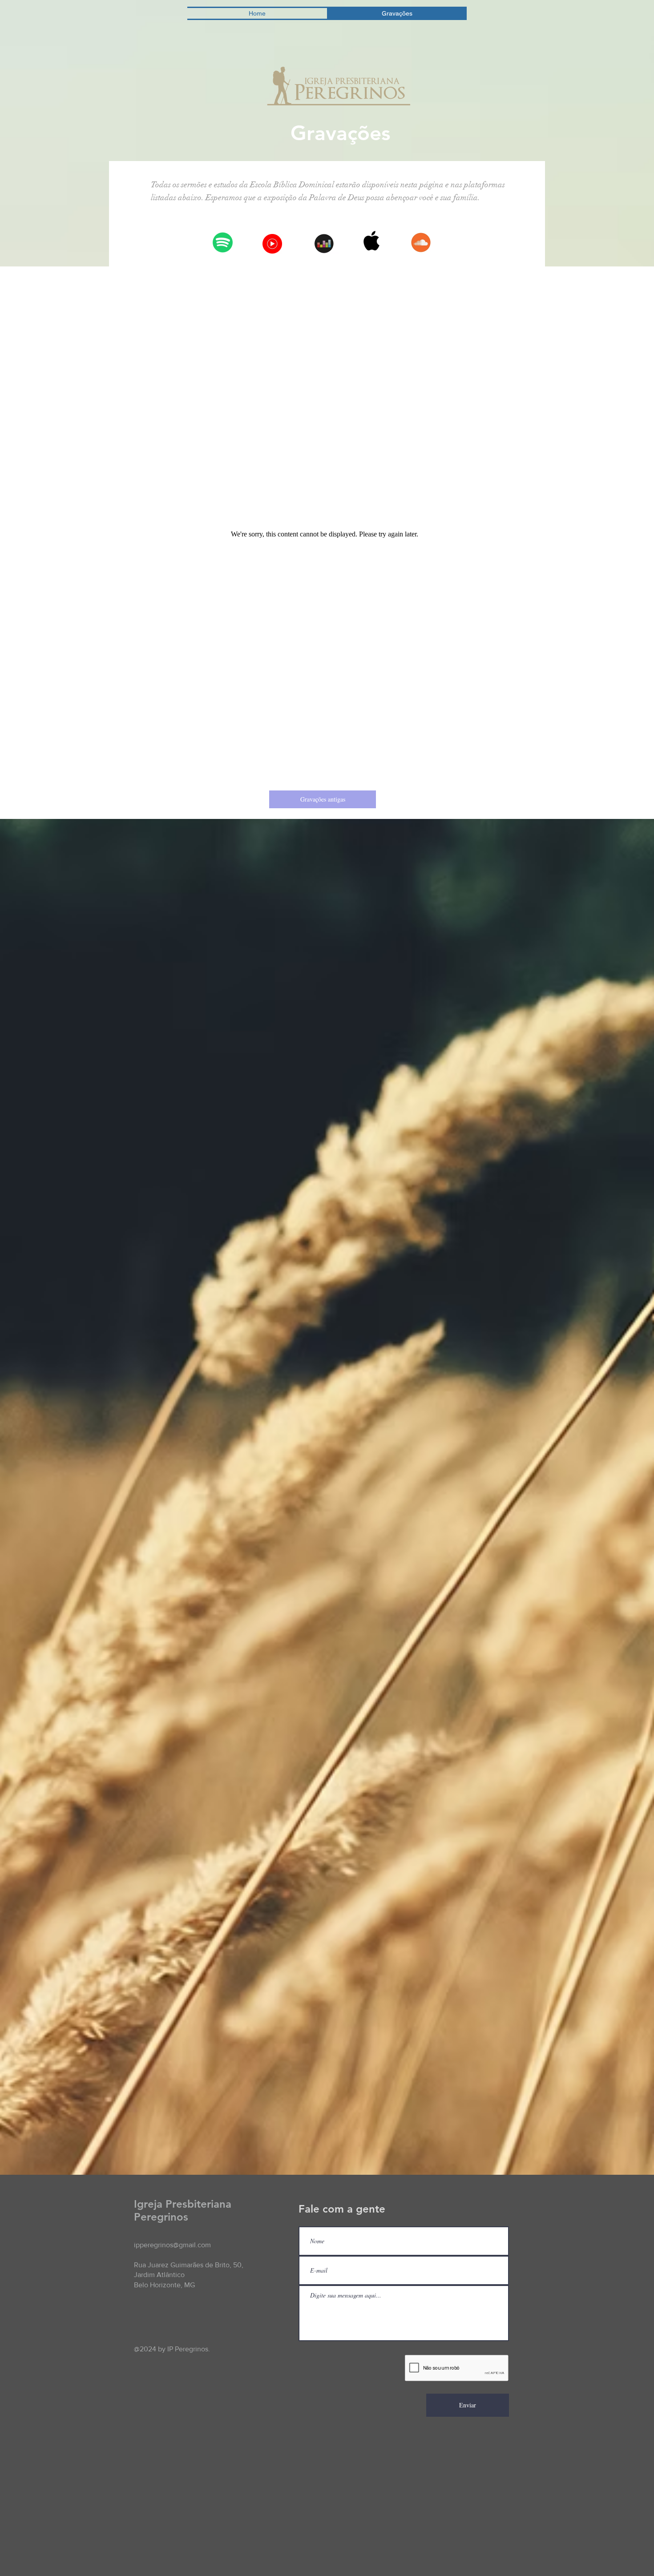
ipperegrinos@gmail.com (172, 2245)
